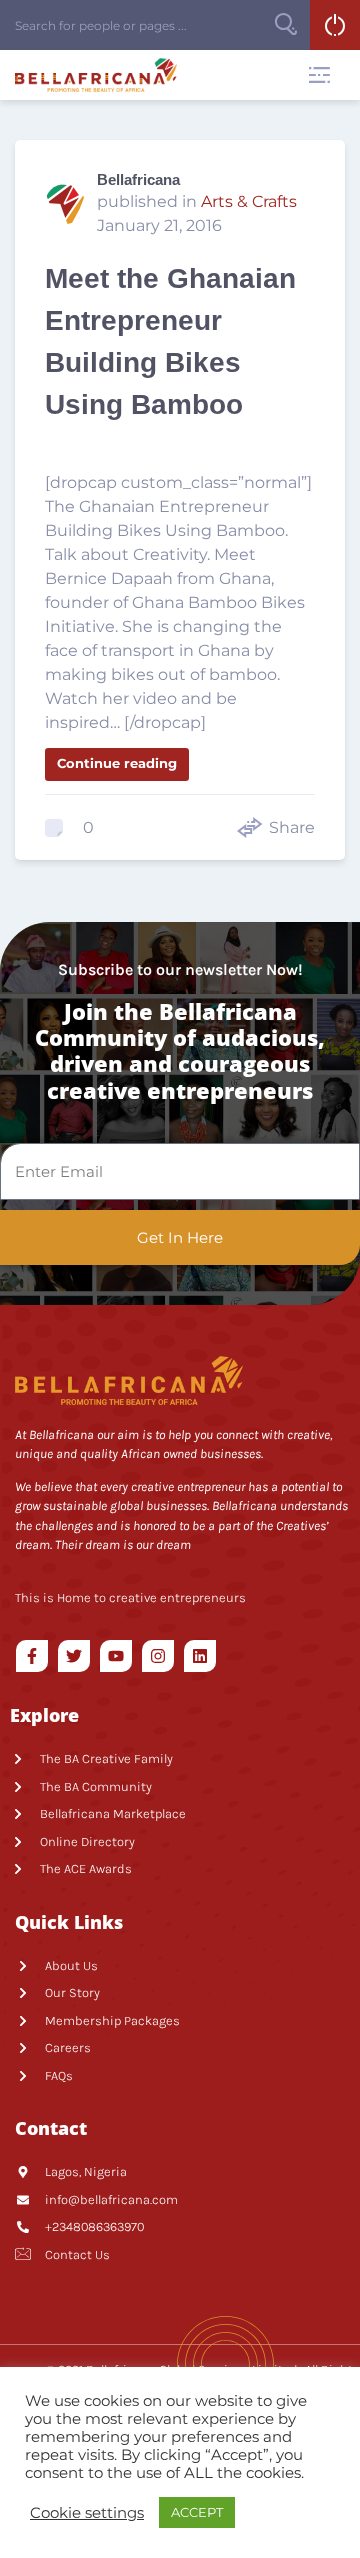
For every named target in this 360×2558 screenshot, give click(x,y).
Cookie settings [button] (87, 2513)
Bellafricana (138, 179)
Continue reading (117, 763)
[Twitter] (74, 1656)
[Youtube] (116, 1656)
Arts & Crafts (249, 201)
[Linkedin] (200, 1656)
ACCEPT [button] (197, 2512)
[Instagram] (158, 1656)
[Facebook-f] (32, 1656)
